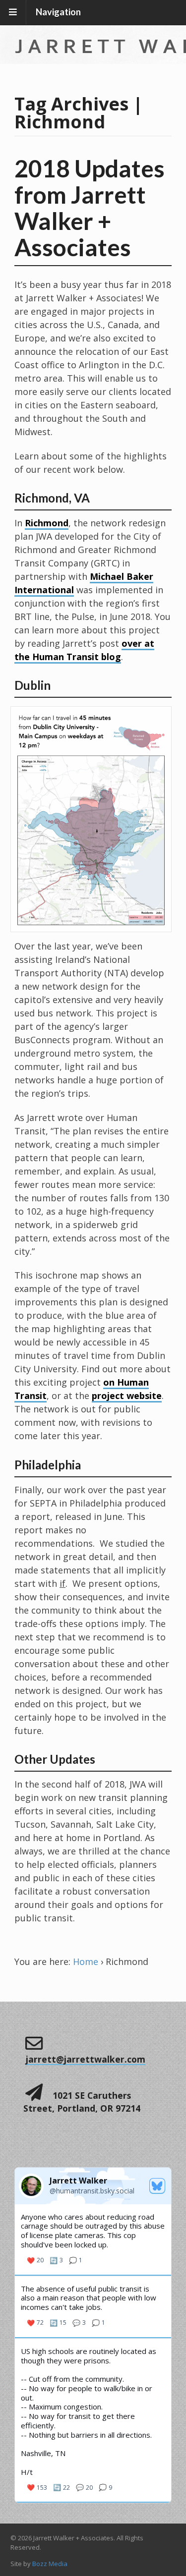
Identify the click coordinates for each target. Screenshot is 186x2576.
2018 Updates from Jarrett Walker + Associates (90, 207)
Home (86, 1961)
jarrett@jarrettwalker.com (86, 2059)
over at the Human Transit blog (84, 650)
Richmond (47, 523)
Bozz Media (50, 2564)
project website (127, 1396)
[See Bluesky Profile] (157, 2186)
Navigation (58, 12)
